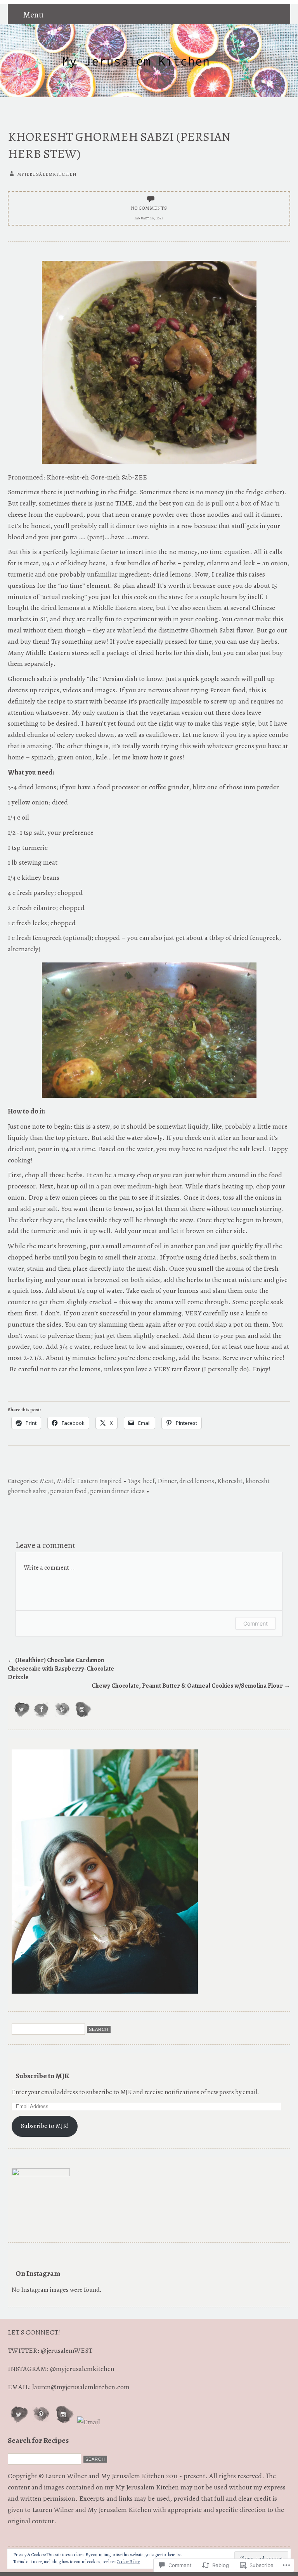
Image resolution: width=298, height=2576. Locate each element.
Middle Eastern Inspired (89, 1481)
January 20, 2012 (149, 218)
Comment (256, 1623)
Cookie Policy (128, 2562)
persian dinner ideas (117, 1491)
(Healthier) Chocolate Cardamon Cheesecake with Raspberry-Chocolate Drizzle (61, 1669)
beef (149, 1481)
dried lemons (197, 1481)
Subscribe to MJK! (45, 2126)
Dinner (167, 1481)
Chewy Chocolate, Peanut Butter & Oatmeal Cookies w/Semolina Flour (191, 1686)
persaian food (68, 1491)
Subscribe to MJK (42, 2076)
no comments (149, 208)
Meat (47, 1481)
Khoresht (230, 1481)
